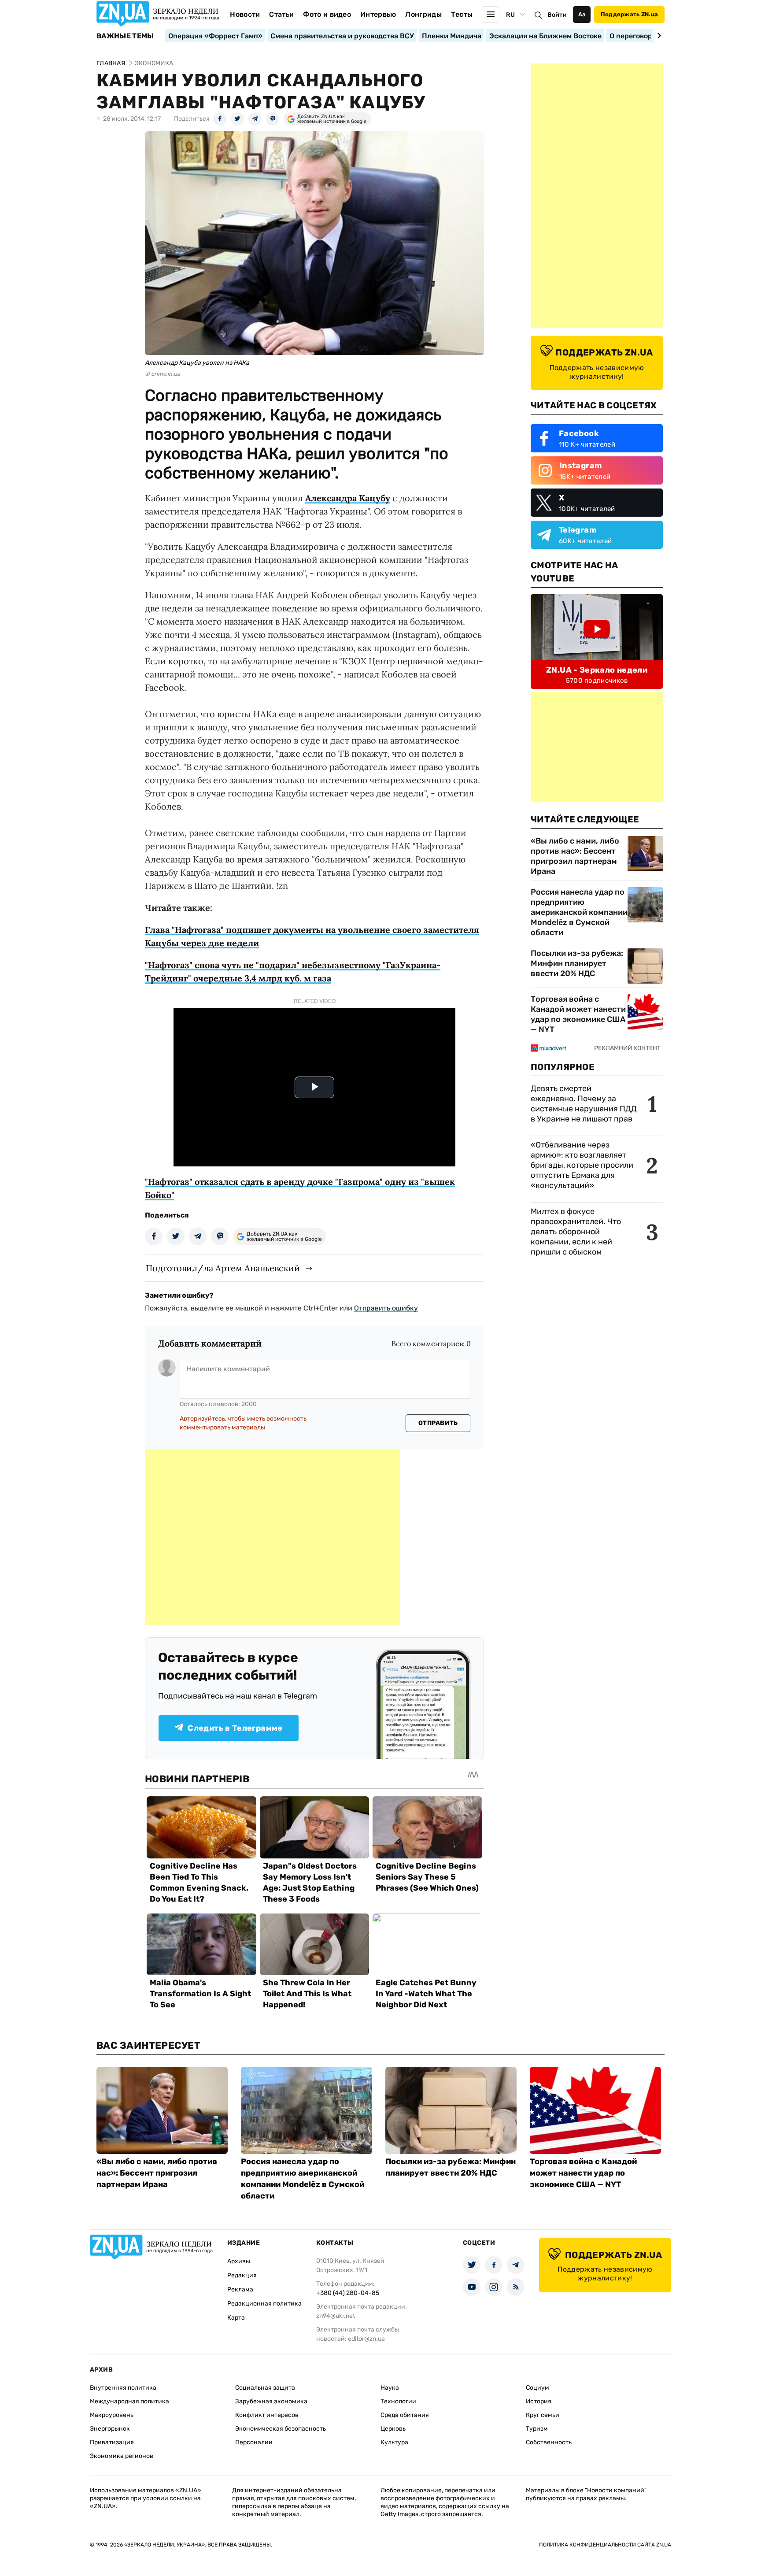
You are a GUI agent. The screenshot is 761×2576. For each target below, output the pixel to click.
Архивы (239, 2261)
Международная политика (129, 2401)
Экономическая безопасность (281, 2429)
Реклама (240, 2289)
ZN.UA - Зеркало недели (597, 670)
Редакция (242, 2275)
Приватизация (112, 2442)
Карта (236, 2318)
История (539, 2401)
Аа (582, 14)
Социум (538, 2388)
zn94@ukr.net (336, 2316)
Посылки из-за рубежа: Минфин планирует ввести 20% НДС (577, 963)
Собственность (549, 2442)
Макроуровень (112, 2415)
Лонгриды (423, 14)
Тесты (462, 14)
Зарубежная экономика (271, 2401)
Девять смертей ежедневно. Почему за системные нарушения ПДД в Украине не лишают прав (584, 1104)
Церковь (393, 2429)
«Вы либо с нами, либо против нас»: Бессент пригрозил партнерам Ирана (575, 856)
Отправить (438, 1423)
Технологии (398, 2401)
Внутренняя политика (123, 2388)
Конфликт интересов (267, 2415)
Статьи (281, 14)
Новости (245, 14)
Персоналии (254, 2442)
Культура (394, 2442)
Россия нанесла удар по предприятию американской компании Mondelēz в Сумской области (579, 912)
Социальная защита (265, 2388)
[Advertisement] (273, 1537)
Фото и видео (327, 14)
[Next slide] (658, 36)
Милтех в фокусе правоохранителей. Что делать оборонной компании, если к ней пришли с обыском (576, 1232)
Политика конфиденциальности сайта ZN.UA (605, 2545)
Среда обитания (405, 2415)
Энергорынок (110, 2429)
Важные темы (125, 36)
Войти (557, 15)
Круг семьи (543, 2415)
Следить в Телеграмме (235, 1728)
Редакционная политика (264, 2304)
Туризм (537, 2429)
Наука (390, 2388)
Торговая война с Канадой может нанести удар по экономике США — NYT (578, 1014)
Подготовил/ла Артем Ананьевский (223, 1268)
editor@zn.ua (366, 2339)
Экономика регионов (122, 2456)
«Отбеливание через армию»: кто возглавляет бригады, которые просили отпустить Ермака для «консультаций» (582, 1165)
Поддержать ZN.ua (629, 14)
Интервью (378, 14)
